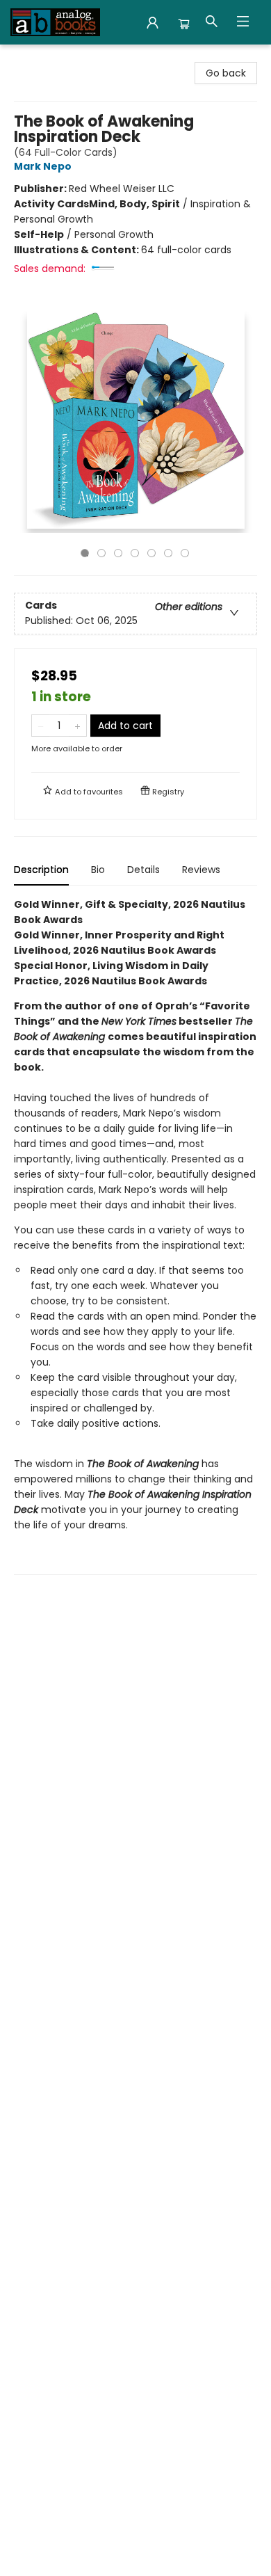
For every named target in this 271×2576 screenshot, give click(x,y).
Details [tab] (143, 870)
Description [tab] (41, 870)
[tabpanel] (135, 1236)
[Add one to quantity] (77, 726)
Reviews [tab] (201, 870)
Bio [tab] (98, 870)
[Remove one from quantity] (41, 726)
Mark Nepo (43, 166)
